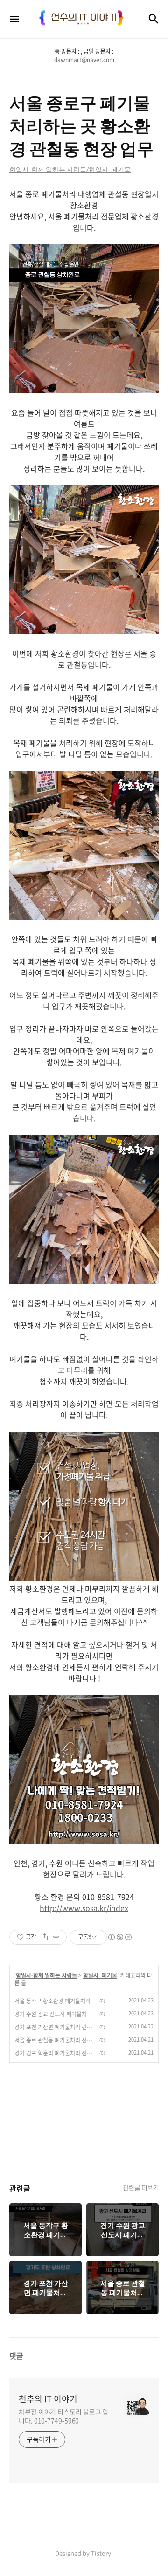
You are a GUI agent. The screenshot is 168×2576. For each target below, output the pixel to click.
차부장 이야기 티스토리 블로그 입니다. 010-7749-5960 (63, 2416)
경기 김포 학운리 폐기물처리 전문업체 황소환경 (56, 2053)
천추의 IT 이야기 (48, 2399)
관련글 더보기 (141, 2187)
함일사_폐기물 (100, 1975)
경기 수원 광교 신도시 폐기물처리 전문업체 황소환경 (56, 2014)
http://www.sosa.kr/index (84, 1908)
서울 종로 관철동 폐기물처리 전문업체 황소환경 (56, 2040)
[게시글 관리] (56, 1937)
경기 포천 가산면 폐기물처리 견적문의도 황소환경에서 (56, 2027)
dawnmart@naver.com (84, 60)
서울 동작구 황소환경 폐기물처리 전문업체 (56, 2001)
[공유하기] (45, 1937)
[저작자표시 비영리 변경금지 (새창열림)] (119, 1937)
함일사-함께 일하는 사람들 (46, 1975)
